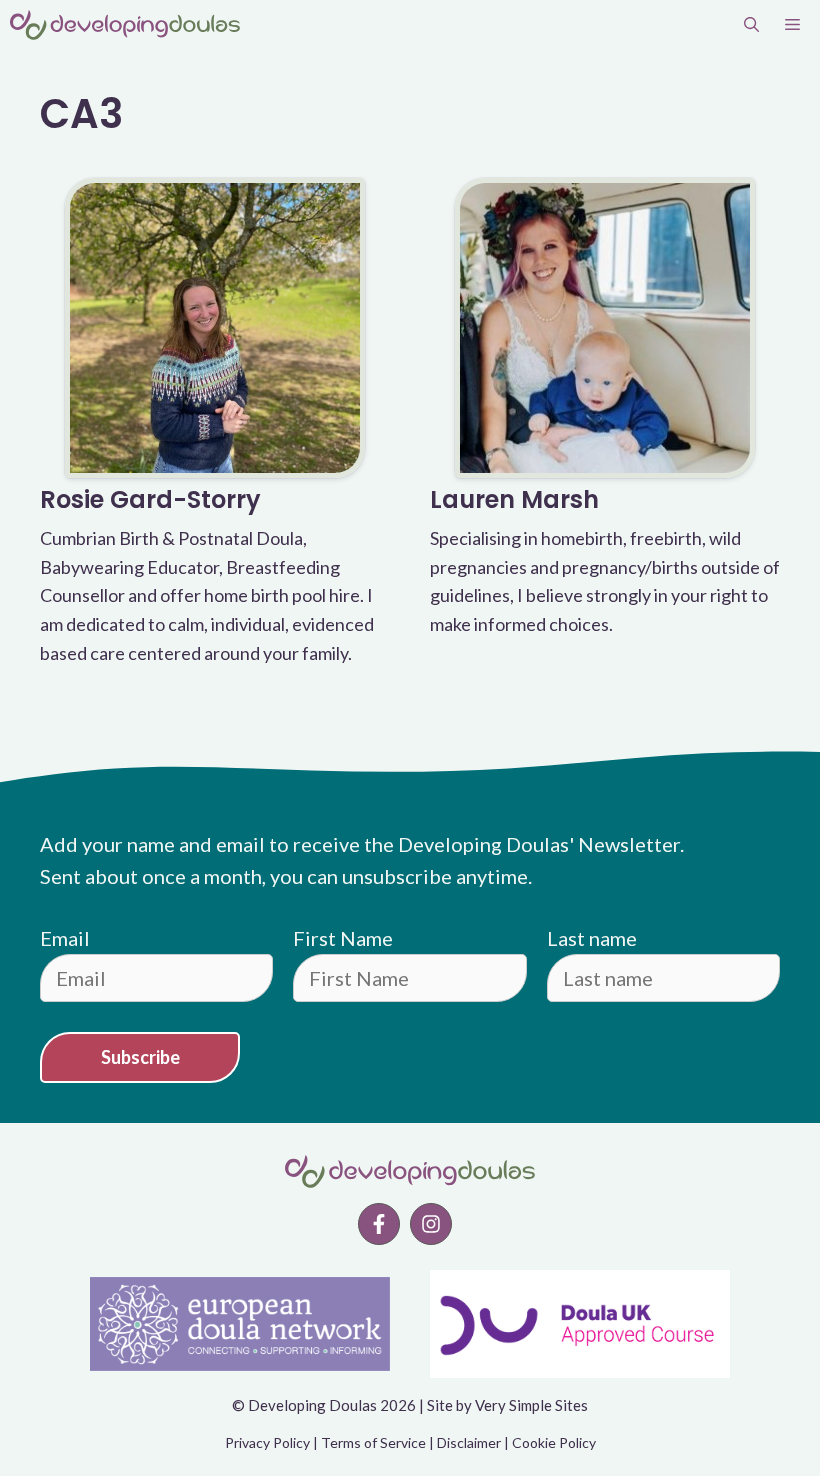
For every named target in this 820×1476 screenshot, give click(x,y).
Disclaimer (469, 1442)
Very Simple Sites (531, 1405)
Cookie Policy (554, 1442)
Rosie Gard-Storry (150, 499)
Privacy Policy (267, 1442)
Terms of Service (373, 1442)
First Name (343, 938)
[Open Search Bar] (751, 25)
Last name (592, 938)
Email (65, 938)
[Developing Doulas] (125, 25)
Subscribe (140, 1057)
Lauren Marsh (514, 499)
